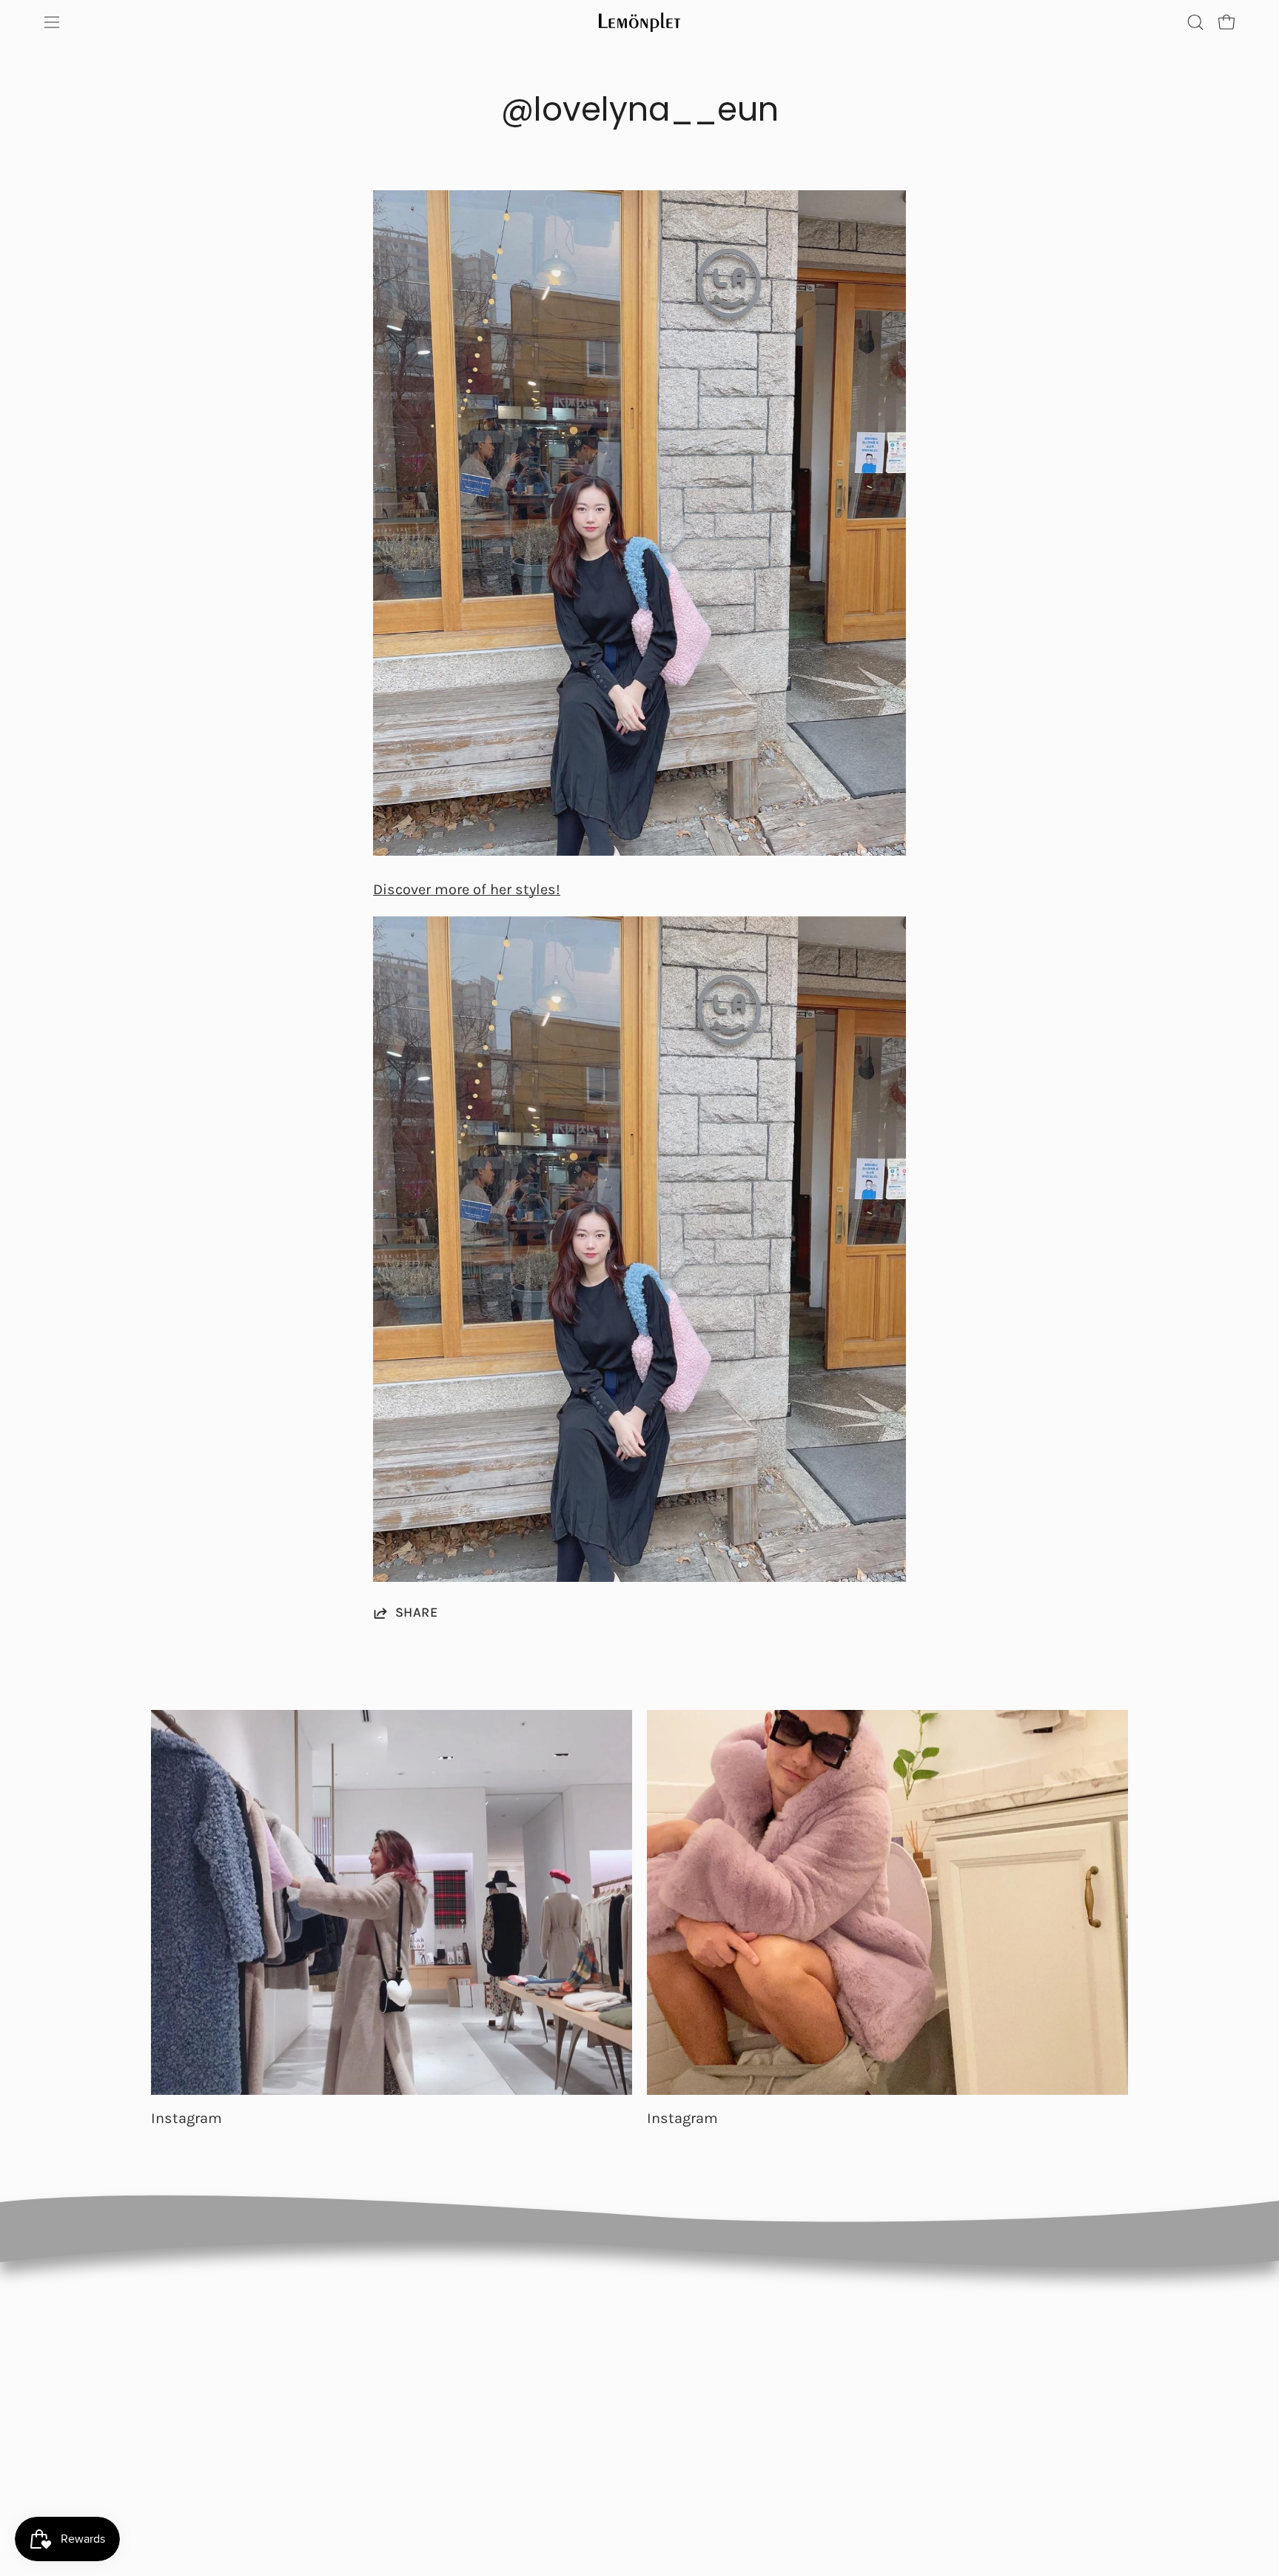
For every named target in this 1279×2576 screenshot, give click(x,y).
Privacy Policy (671, 2344)
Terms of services (682, 2404)
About (501, 2374)
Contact (506, 2404)
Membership (518, 2344)
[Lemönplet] (639, 22)
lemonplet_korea (832, 2404)
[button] (1195, 22)
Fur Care (507, 2435)
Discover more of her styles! (467, 889)
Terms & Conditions (688, 2374)
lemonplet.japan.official (848, 2374)
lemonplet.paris (828, 2344)
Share (416, 1612)
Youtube (1010, 2374)
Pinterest (1013, 2344)
